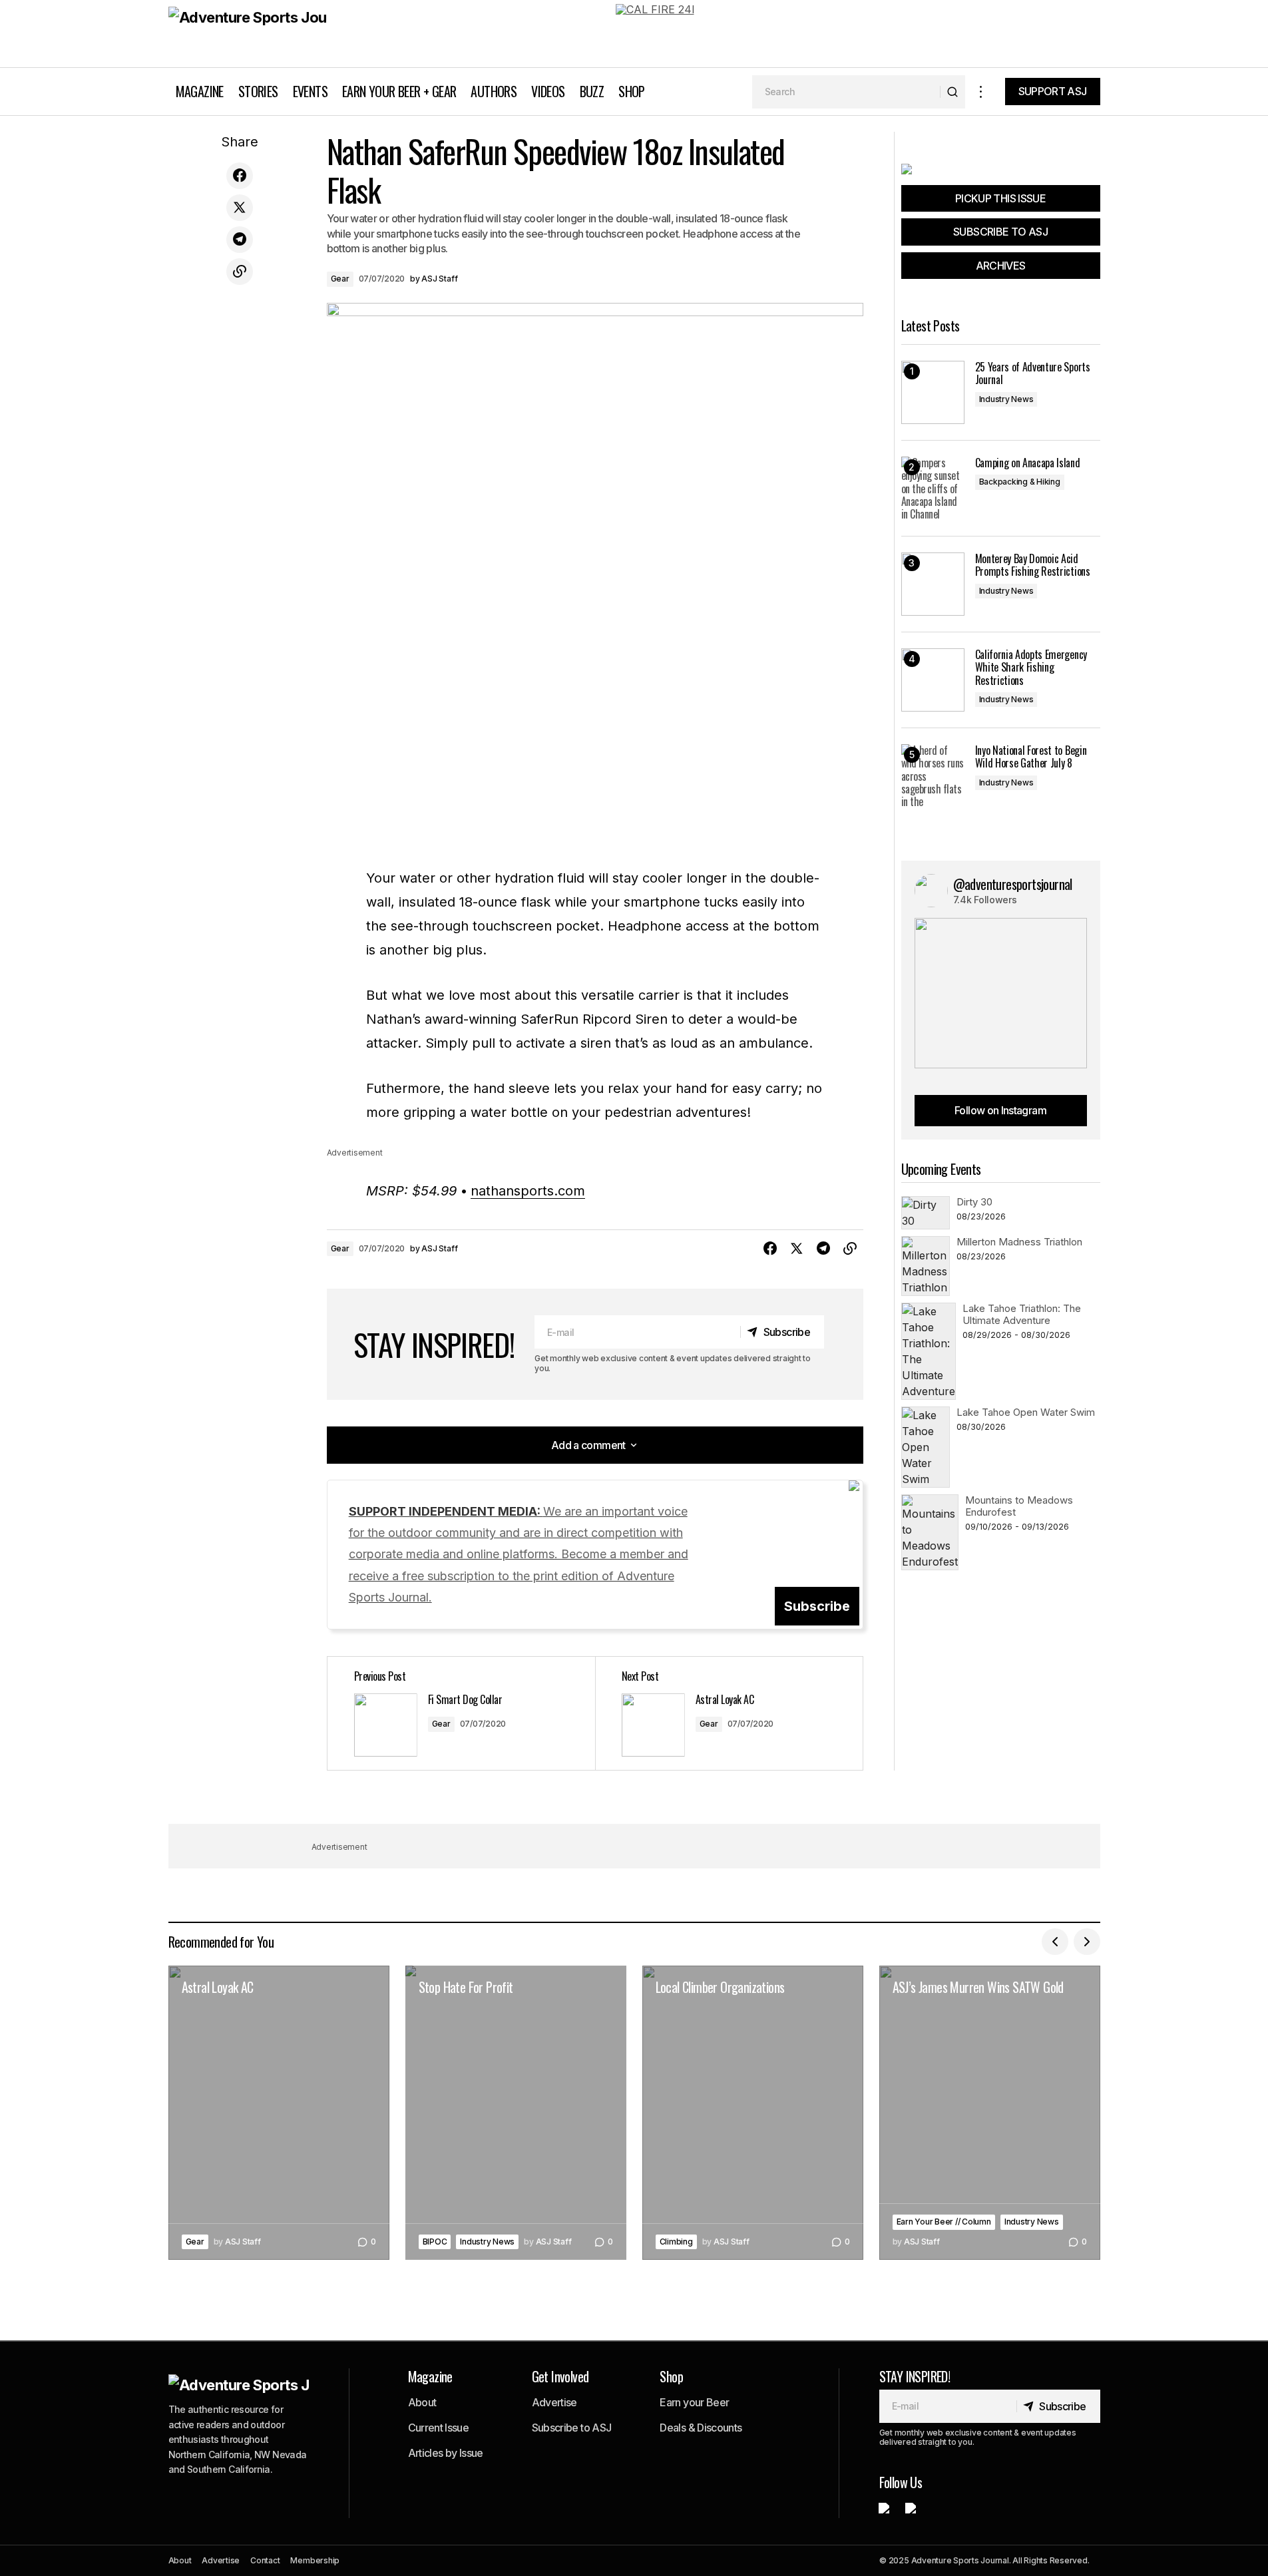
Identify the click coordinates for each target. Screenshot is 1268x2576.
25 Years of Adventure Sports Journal (1033, 373)
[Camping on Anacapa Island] (933, 488)
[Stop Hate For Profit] (516, 2113)
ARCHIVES (1001, 266)
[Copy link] (240, 272)
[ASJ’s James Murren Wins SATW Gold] (990, 2113)
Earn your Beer (694, 2402)
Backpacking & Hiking (1020, 482)
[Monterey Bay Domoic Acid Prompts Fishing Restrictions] (933, 584)
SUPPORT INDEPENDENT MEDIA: (519, 1555)
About (422, 2402)
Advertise (554, 2402)
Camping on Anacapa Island (1028, 463)
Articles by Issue (446, 2453)
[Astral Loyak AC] (729, 1713)
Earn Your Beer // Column (944, 2222)
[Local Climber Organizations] (753, 2113)
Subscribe (817, 1606)
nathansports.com (528, 1191)
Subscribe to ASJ (572, 2428)
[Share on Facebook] (240, 176)
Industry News (1006, 399)
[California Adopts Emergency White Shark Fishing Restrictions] (933, 680)
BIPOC (435, 2242)
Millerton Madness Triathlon (1019, 1242)
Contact (265, 2560)
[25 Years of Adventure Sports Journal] (933, 392)
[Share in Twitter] (240, 208)
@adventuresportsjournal (1013, 884)
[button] (981, 92)
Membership (315, 2560)
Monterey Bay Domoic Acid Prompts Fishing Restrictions (1033, 565)
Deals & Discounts (701, 2428)
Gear (340, 279)
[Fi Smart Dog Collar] (461, 1713)
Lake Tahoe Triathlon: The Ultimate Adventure (1022, 1314)
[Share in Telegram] (240, 240)
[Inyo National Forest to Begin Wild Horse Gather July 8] (933, 776)
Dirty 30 (974, 1202)
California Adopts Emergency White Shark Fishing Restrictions (1031, 668)
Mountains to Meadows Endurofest (1019, 1506)
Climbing (676, 2242)
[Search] (952, 92)
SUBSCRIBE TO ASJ (1000, 232)
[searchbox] (846, 92)
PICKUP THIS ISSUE (1000, 198)
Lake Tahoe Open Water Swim (1026, 1412)
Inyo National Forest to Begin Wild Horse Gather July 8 (1031, 757)
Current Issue (439, 2428)
